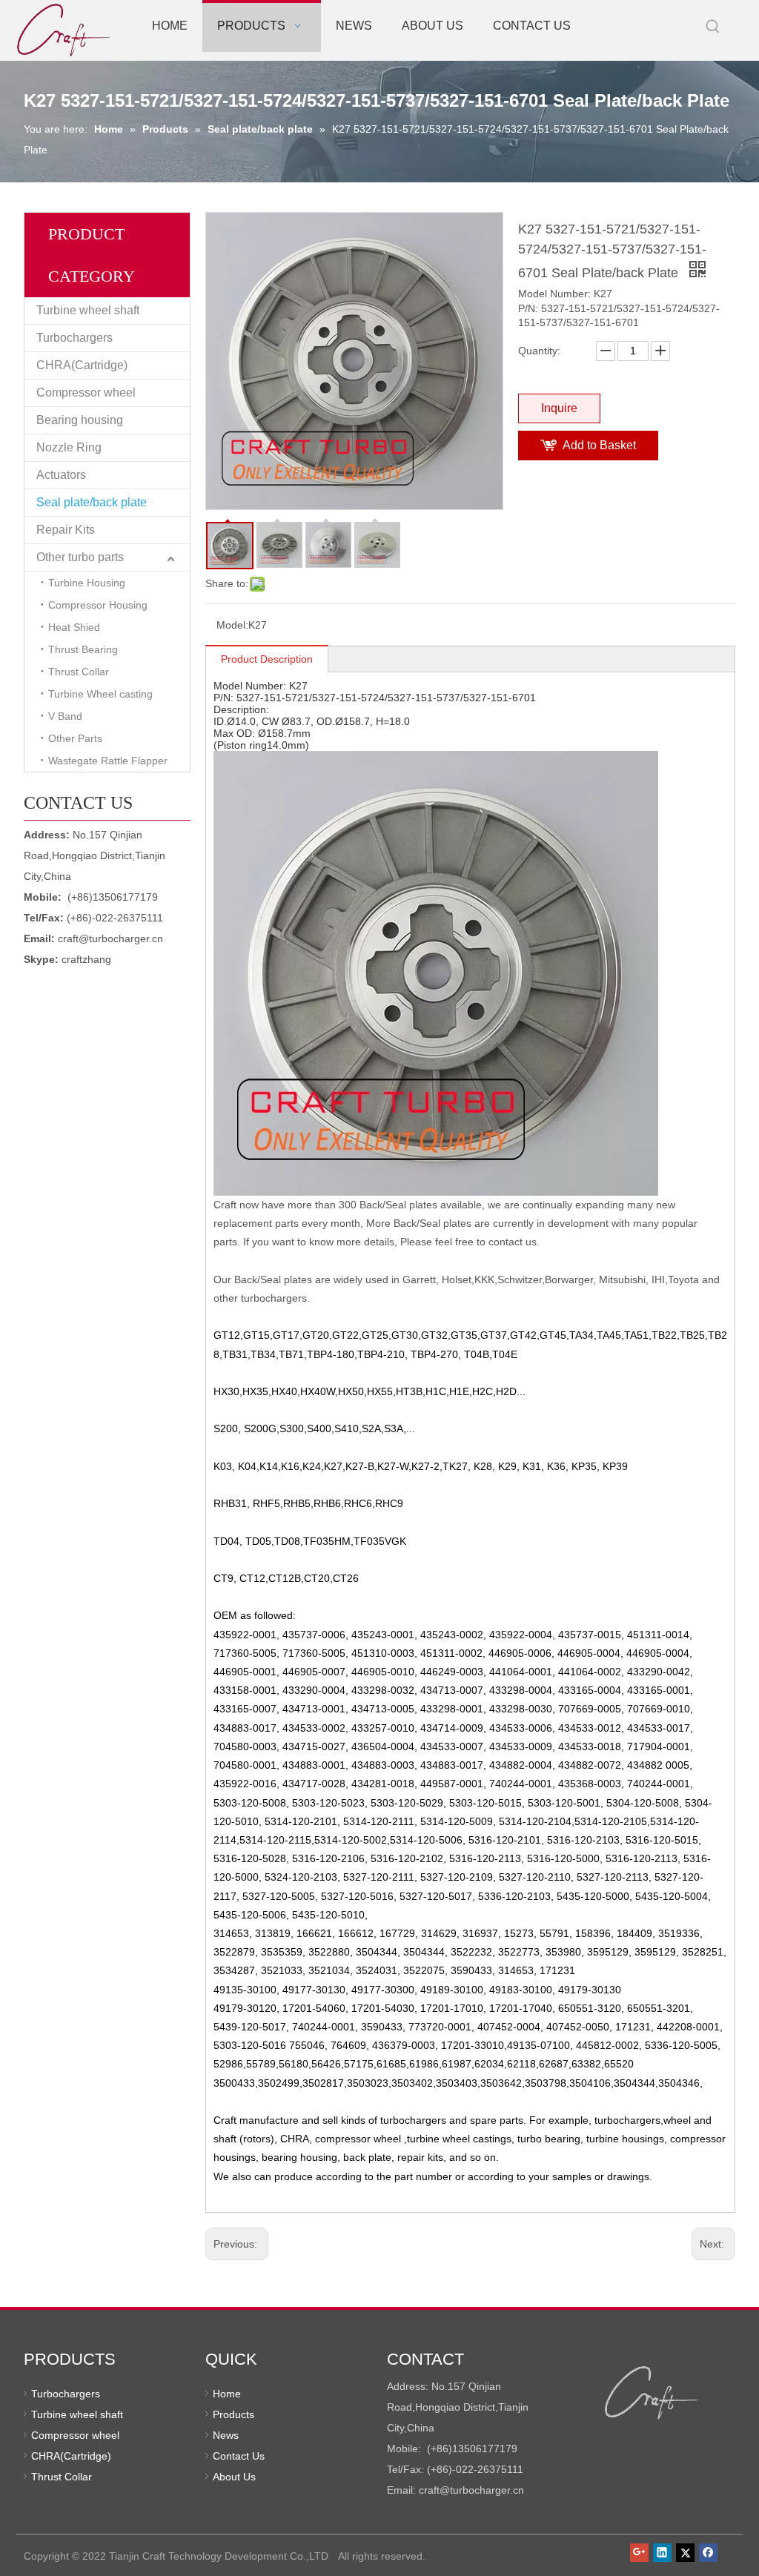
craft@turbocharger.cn (110, 938)
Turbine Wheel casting (100, 694)
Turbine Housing (87, 583)
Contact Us (239, 2456)
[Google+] (639, 2552)
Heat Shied (74, 627)
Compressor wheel (86, 393)
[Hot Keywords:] (713, 27)
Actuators (61, 475)
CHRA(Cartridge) (82, 365)
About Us (234, 2477)
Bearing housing (80, 420)
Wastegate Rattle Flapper (108, 761)
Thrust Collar (79, 672)
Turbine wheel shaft (88, 310)
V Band (65, 716)
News (226, 2435)
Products (233, 2414)
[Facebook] (708, 2552)
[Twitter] (685, 2552)
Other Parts (75, 738)
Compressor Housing (98, 605)
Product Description (267, 659)
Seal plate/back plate (92, 502)
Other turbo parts (80, 557)
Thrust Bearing (83, 649)
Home (227, 2394)
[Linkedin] (662, 2552)
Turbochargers (74, 338)
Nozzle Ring (69, 447)
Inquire (559, 408)
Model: (232, 625)
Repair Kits (66, 530)
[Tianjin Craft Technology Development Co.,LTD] (652, 2393)
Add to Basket (599, 445)
